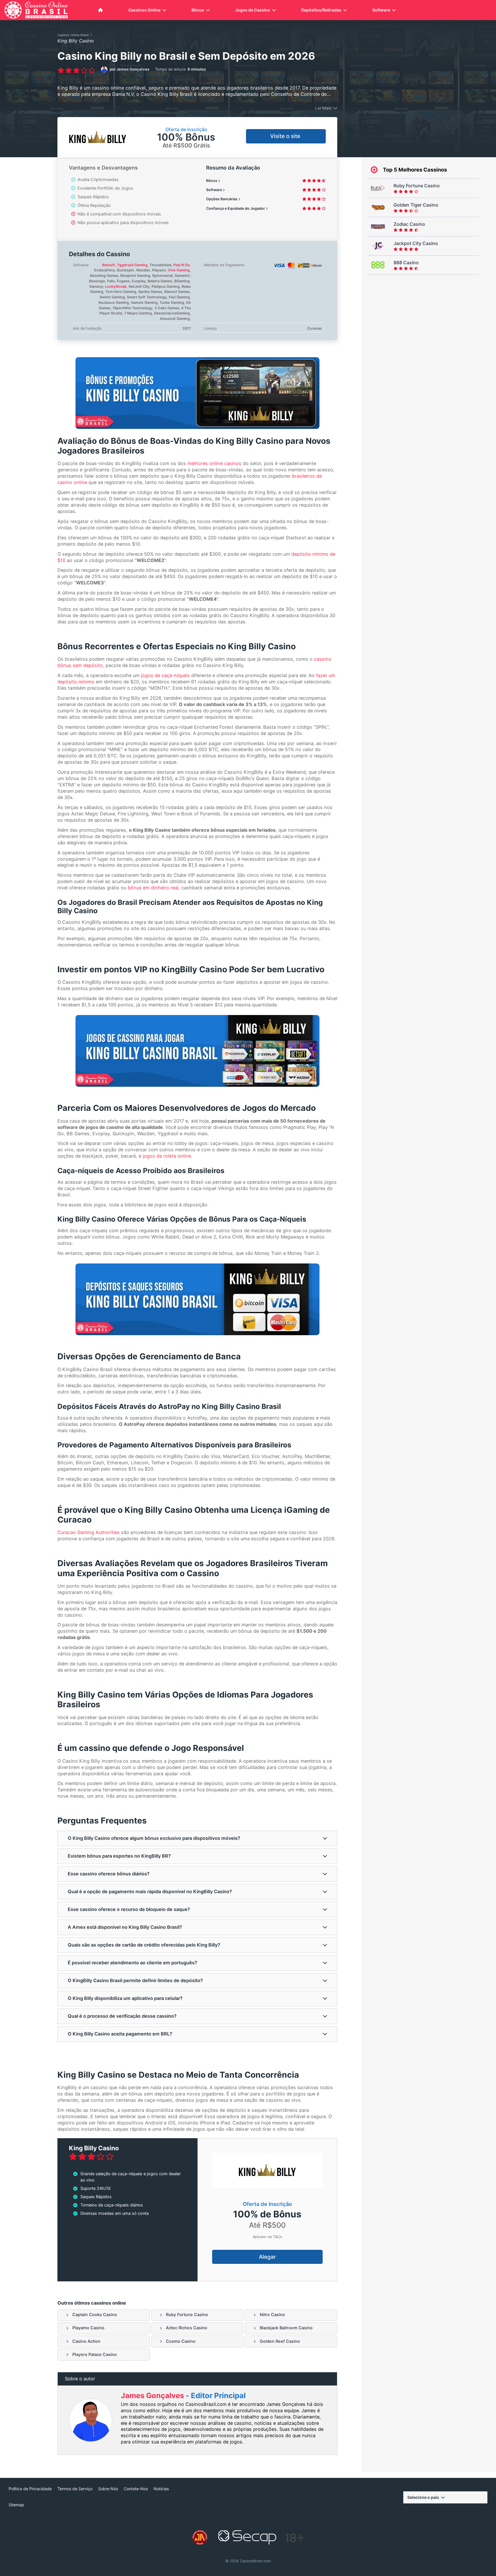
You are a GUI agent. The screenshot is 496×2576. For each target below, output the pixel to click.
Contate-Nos (136, 2489)
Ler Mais (323, 108)
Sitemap (16, 2505)
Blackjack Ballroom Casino (286, 2328)
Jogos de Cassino (253, 10)
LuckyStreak (116, 286)
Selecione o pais (423, 2497)
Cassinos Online (144, 10)
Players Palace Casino (95, 2355)
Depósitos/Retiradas (321, 10)
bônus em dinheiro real (153, 888)
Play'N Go (182, 265)
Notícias (161, 2489)
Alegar (267, 2257)
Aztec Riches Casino (187, 2328)
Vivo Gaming (179, 270)
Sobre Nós (108, 2489)
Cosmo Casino (181, 2341)
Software (381, 10)
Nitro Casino (272, 2315)
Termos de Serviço (75, 2489)
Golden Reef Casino (280, 2341)
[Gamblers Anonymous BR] (200, 2538)
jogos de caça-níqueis (165, 675)
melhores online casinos (214, 463)
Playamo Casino (88, 2328)
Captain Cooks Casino (95, 2315)
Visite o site (286, 136)
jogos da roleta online (167, 1156)
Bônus (198, 10)
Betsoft (109, 265)
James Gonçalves (153, 2395)
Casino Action (86, 2341)
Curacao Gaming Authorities (89, 1532)
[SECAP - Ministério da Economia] (247, 2538)
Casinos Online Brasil (73, 35)
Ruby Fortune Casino (187, 2315)
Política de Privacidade (30, 2489)
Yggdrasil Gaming (132, 265)
